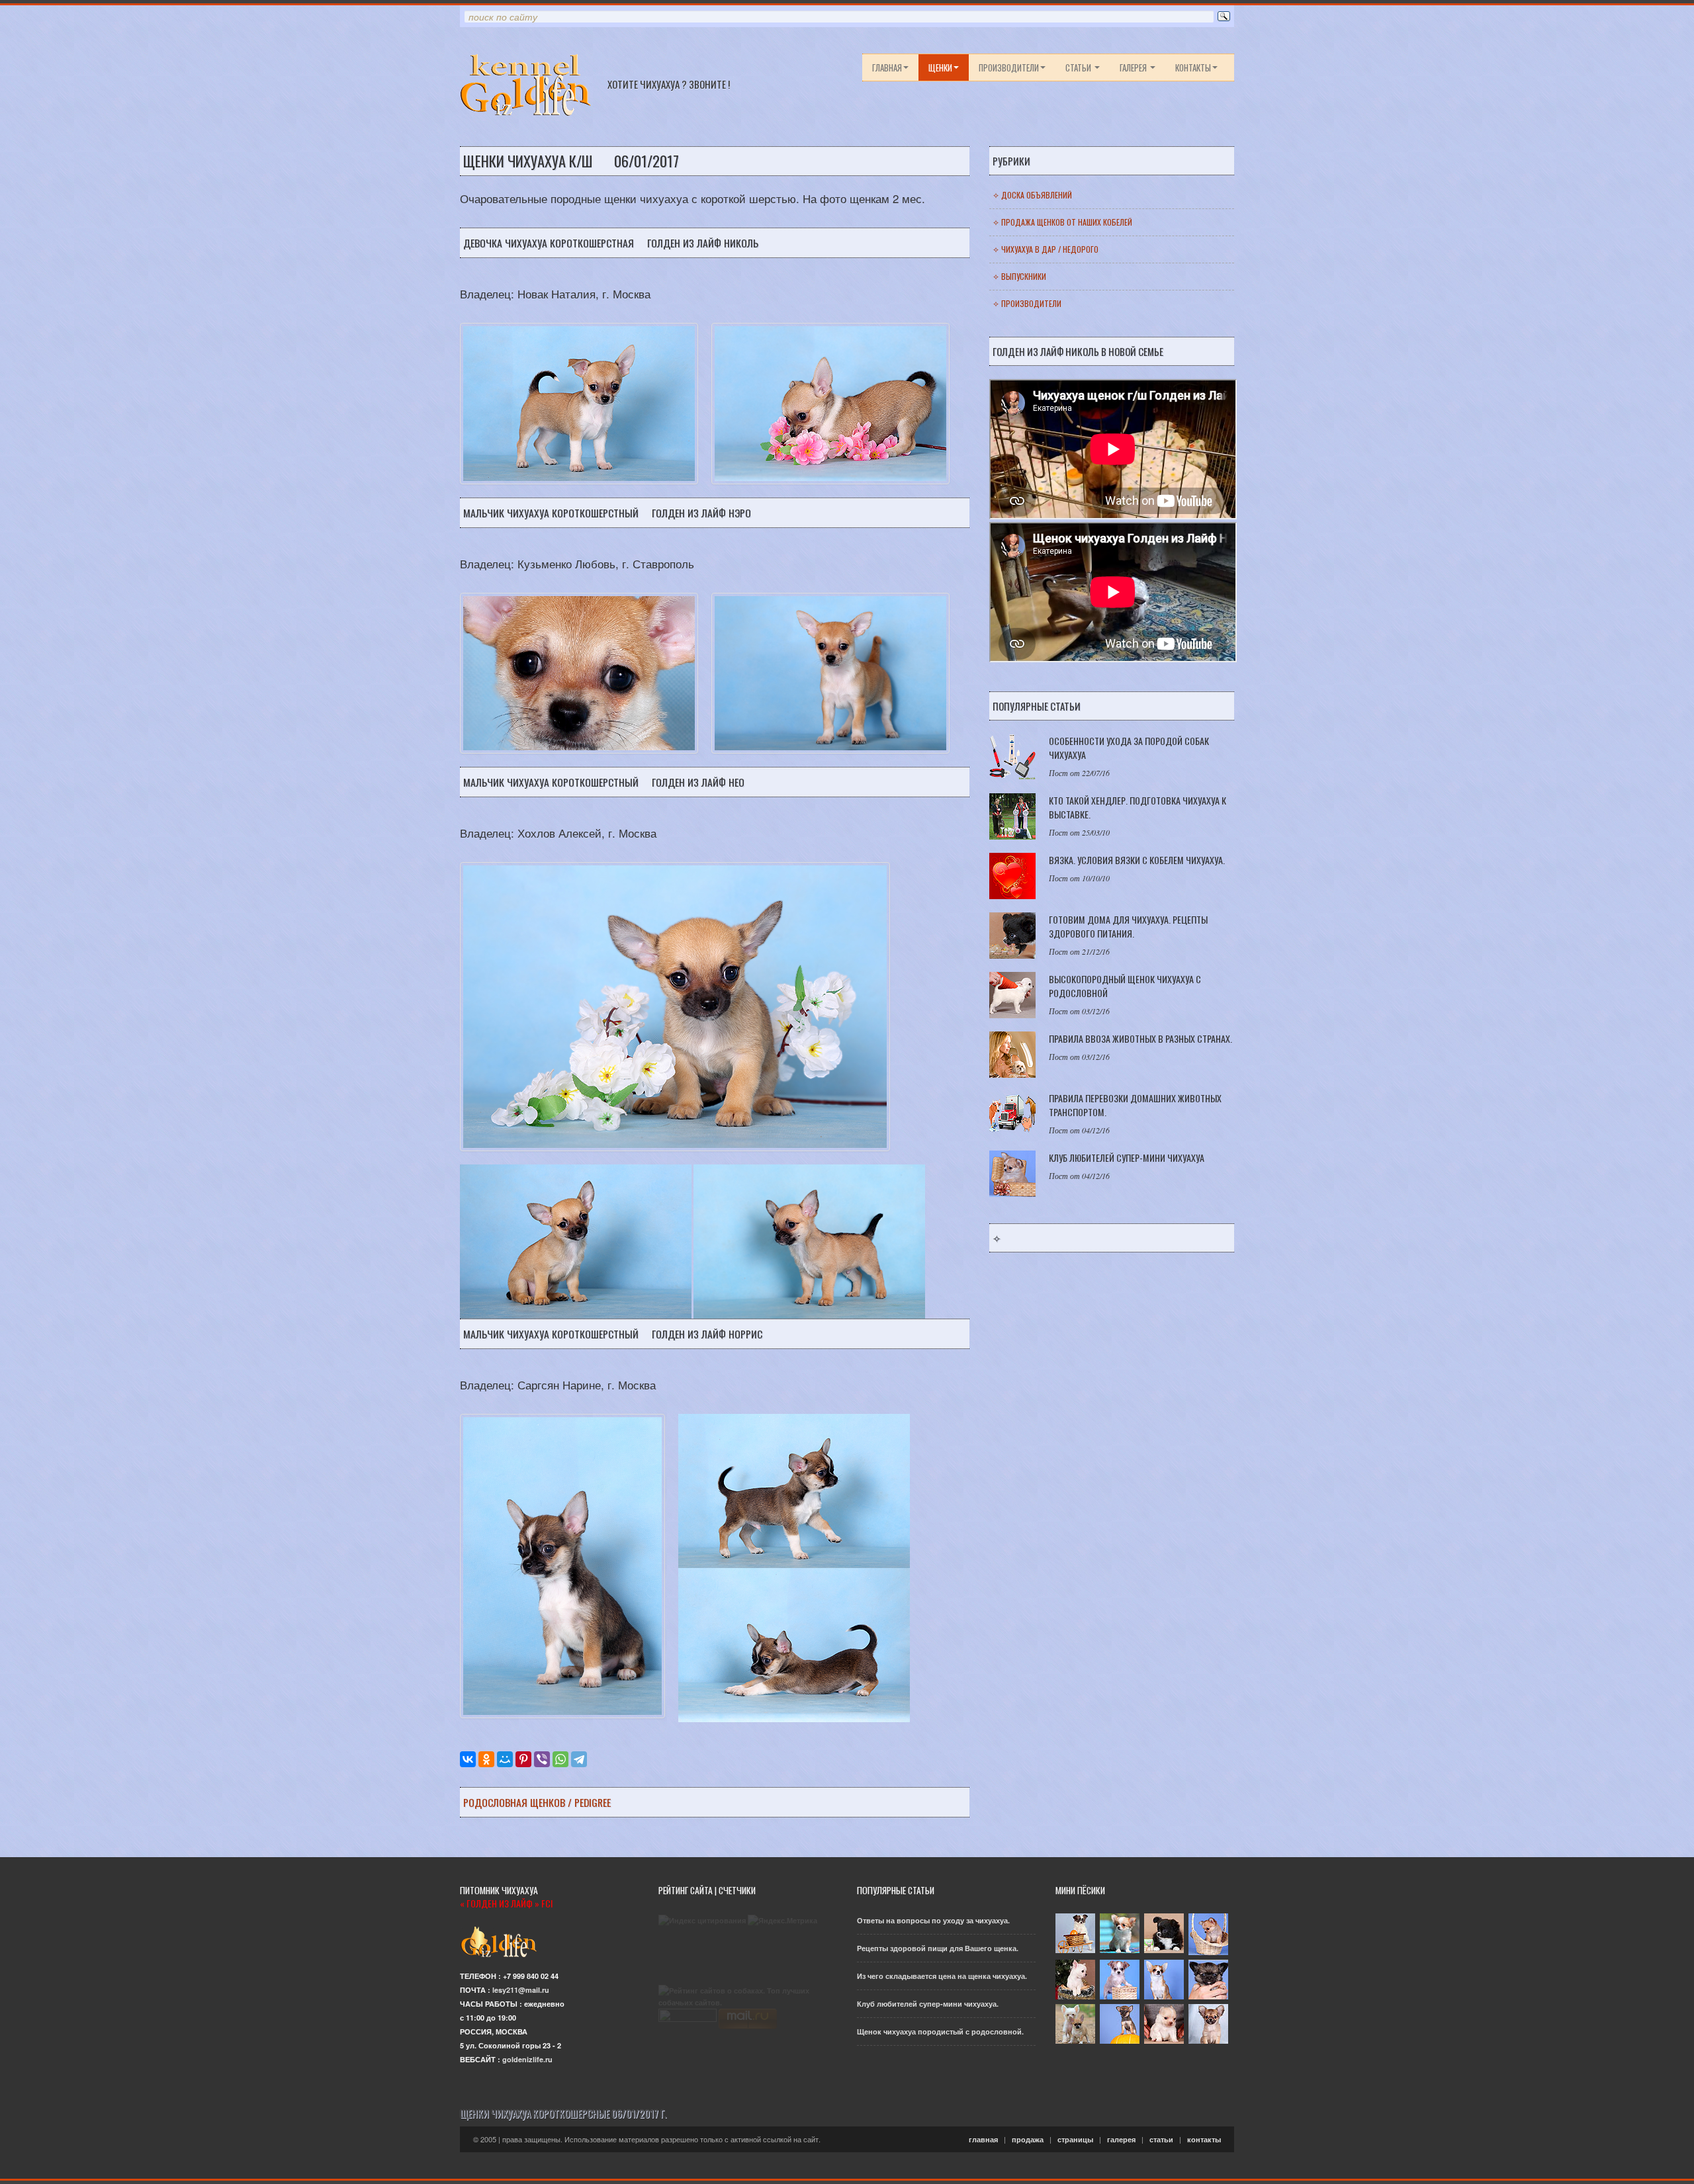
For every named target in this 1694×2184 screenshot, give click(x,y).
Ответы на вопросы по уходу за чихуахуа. (933, 1920)
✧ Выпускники (1019, 276)
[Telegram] (579, 1759)
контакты (1193, 67)
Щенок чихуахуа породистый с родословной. (940, 2031)
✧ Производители (1027, 303)
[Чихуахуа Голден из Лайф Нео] (576, 1240)
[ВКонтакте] (468, 1759)
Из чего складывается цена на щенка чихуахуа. (942, 1976)
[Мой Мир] (505, 1759)
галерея (1134, 67)
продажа (1028, 2139)
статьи (1079, 67)
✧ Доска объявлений (1032, 195)
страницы (1075, 2139)
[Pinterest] (523, 1759)
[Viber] (542, 1759)
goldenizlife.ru (527, 2059)
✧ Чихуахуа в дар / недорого (1046, 249)
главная (887, 67)
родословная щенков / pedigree (537, 1802)
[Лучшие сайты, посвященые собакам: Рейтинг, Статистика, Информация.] (748, 1996)
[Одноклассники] (486, 1759)
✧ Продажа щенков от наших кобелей (1062, 222)
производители (1009, 67)
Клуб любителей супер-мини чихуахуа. (928, 2004)
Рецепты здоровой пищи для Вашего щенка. (938, 1948)
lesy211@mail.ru (521, 1990)
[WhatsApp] (560, 1759)
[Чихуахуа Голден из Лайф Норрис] (794, 1490)
